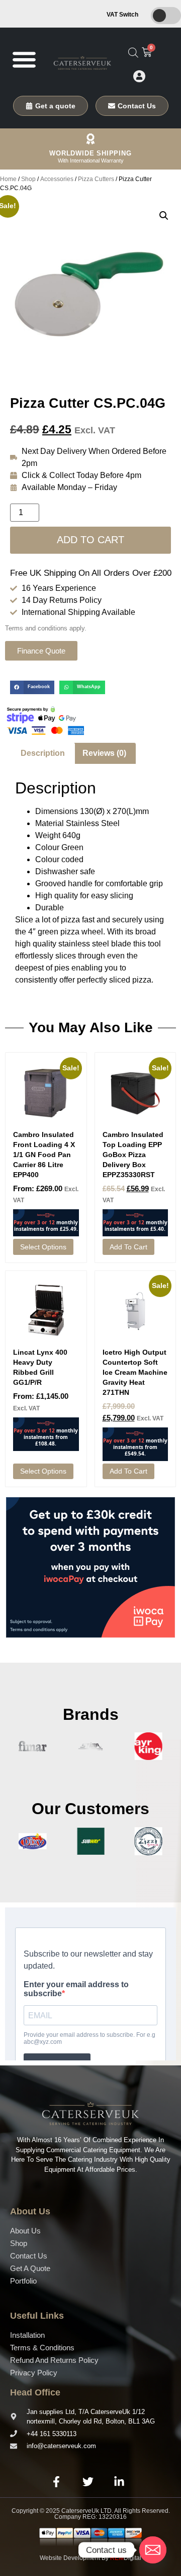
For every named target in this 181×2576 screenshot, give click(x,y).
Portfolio (23, 2281)
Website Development (70, 2558)
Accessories (57, 179)
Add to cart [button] (128, 1247)
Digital (126, 2558)
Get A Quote (30, 2268)
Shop (28, 179)
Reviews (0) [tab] (104, 753)
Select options (43, 1247)
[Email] (153, 2550)
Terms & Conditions (42, 2348)
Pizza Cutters (96, 179)
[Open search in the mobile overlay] (133, 53)
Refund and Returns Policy (54, 2360)
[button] (24, 59)
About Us (25, 2231)
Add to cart (90, 540)
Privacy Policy (34, 2373)
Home (8, 179)
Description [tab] (43, 753)
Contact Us (29, 2256)
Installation (27, 2335)
